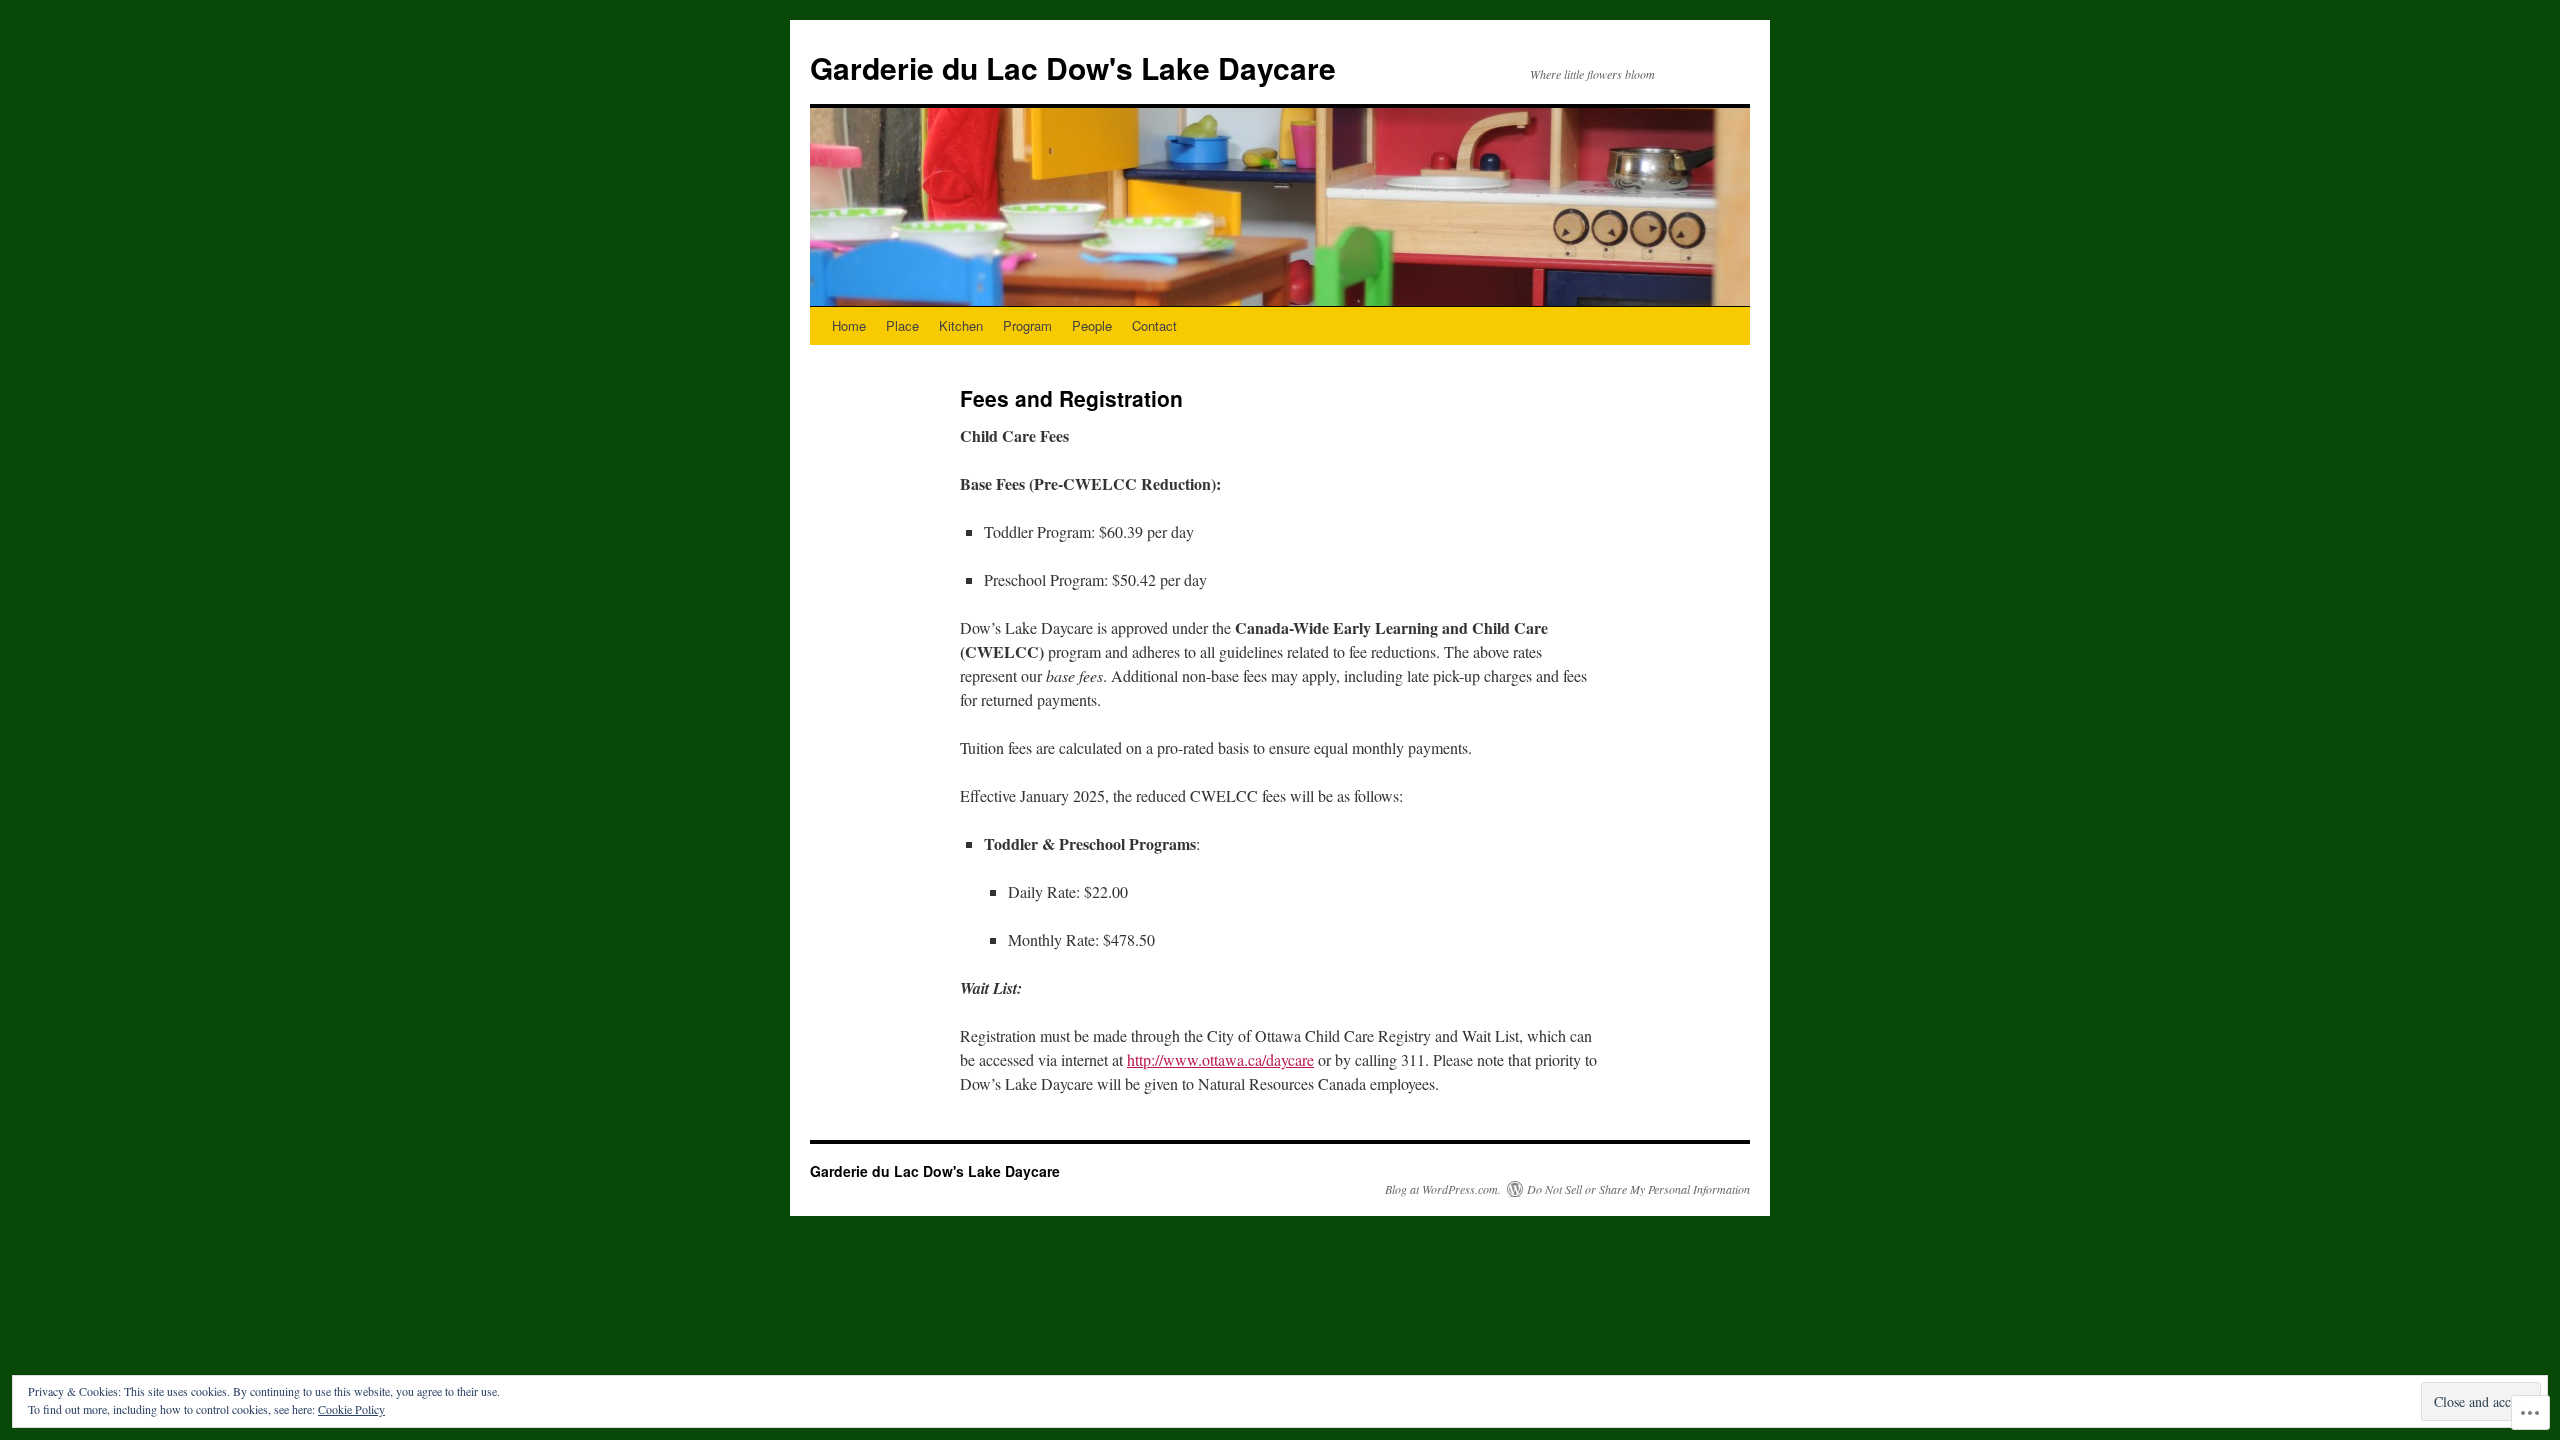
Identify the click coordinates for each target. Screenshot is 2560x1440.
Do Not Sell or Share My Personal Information (1638, 1189)
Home (849, 325)
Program (1027, 325)
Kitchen (961, 325)
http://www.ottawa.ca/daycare (1220, 1059)
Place (902, 325)
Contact (1154, 325)
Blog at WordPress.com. (1443, 1189)
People (1092, 325)
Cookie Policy (351, 1409)
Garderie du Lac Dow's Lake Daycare (1073, 67)
